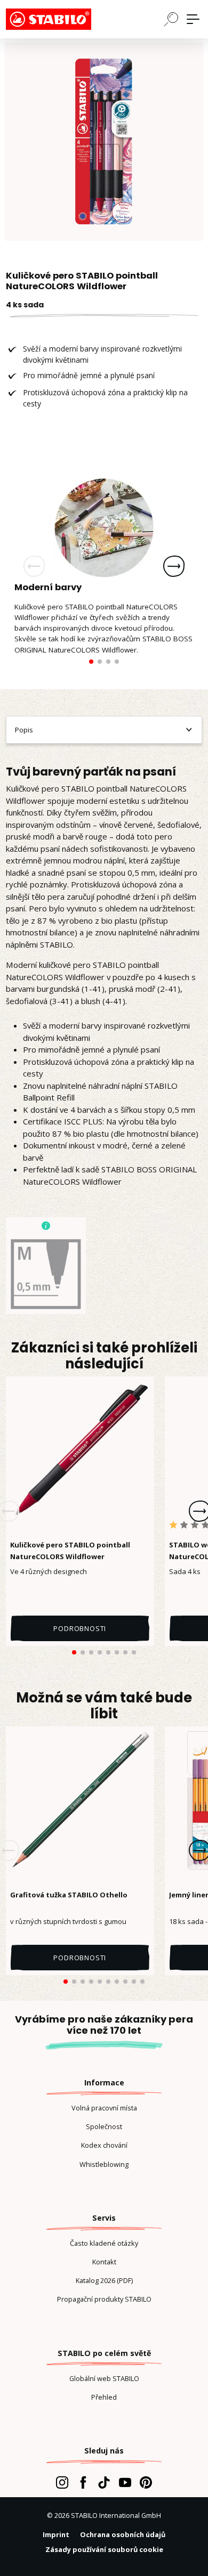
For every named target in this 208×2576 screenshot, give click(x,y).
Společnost (104, 2126)
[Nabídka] (193, 19)
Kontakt (104, 2262)
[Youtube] (125, 2482)
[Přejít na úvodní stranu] (59, 19)
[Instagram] (62, 2482)
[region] (104, 142)
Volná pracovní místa (104, 2108)
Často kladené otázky (104, 2243)
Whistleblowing (104, 2164)
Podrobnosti (80, 1628)
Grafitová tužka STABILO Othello (69, 1895)
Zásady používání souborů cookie (104, 2549)
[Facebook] (83, 2482)
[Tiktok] (104, 2482)
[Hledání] (171, 19)
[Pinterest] (146, 2482)
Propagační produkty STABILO (104, 2299)
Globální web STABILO (104, 2378)
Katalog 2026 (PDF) (104, 2280)
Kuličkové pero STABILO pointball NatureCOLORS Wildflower (70, 1551)
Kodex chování (104, 2145)
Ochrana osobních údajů (123, 2534)
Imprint (56, 2534)
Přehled (104, 2397)
